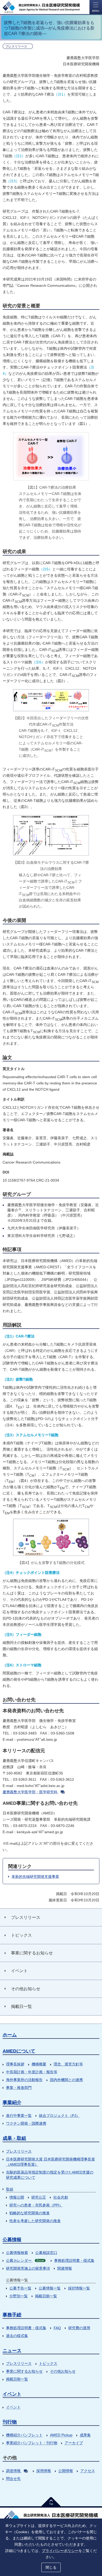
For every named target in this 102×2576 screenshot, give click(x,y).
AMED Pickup (61, 2435)
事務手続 (12, 2315)
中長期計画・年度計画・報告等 (32, 2072)
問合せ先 (13, 2479)
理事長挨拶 (15, 2064)
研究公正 (39, 2197)
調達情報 (13, 2471)
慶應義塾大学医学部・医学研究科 (30, 1792)
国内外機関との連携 (66, 2080)
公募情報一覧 (50, 2288)
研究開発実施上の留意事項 (28, 2268)
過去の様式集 (17, 2336)
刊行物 (10, 2422)
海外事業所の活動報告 (24, 2080)
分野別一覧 (19, 2296)
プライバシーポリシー (60, 2551)
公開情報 (66, 2471)
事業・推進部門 (19, 2088)
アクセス (88, 2471)
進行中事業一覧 (19, 2116)
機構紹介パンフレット (24, 2435)
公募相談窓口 (46, 2253)
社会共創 (61, 2197)
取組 (10, 2189)
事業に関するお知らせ (24, 2371)
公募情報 (12, 2240)
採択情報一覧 (79, 2288)
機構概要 (39, 2064)
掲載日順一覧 (46, 2296)
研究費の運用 (79, 2328)
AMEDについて (19, 2051)
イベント (12, 2394)
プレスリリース (19, 2151)
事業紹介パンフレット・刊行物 (32, 2443)
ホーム (10, 2035)
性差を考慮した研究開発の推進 (35, 2221)
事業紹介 (12, 2102)
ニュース (12, 2351)
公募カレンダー (25, 2260)
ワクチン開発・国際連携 (26, 2123)
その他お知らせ (63, 2371)
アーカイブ (74, 2443)
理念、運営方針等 (68, 2064)
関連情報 (65, 2268)
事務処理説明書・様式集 (74, 2260)
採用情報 (44, 2471)
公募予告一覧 (20, 2288)
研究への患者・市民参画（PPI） (36, 2205)
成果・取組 (14, 2138)
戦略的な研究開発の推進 (30, 2213)
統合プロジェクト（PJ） (59, 2116)
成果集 (85, 2435)
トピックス (48, 2363)
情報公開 (17, 2197)
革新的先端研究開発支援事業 (35, 1877)
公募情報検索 (17, 2253)
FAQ (57, 2328)
